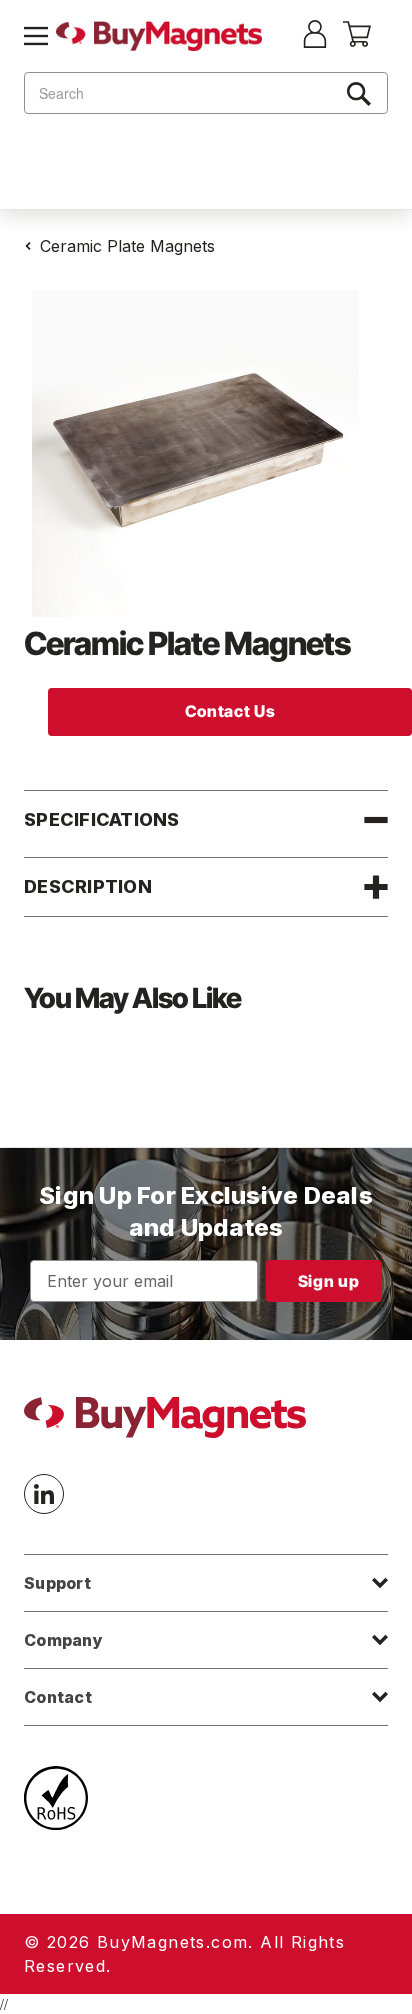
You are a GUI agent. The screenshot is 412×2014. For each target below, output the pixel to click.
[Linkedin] (44, 1494)
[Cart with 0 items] (357, 41)
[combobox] (206, 93)
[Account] (315, 36)
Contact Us (230, 711)
